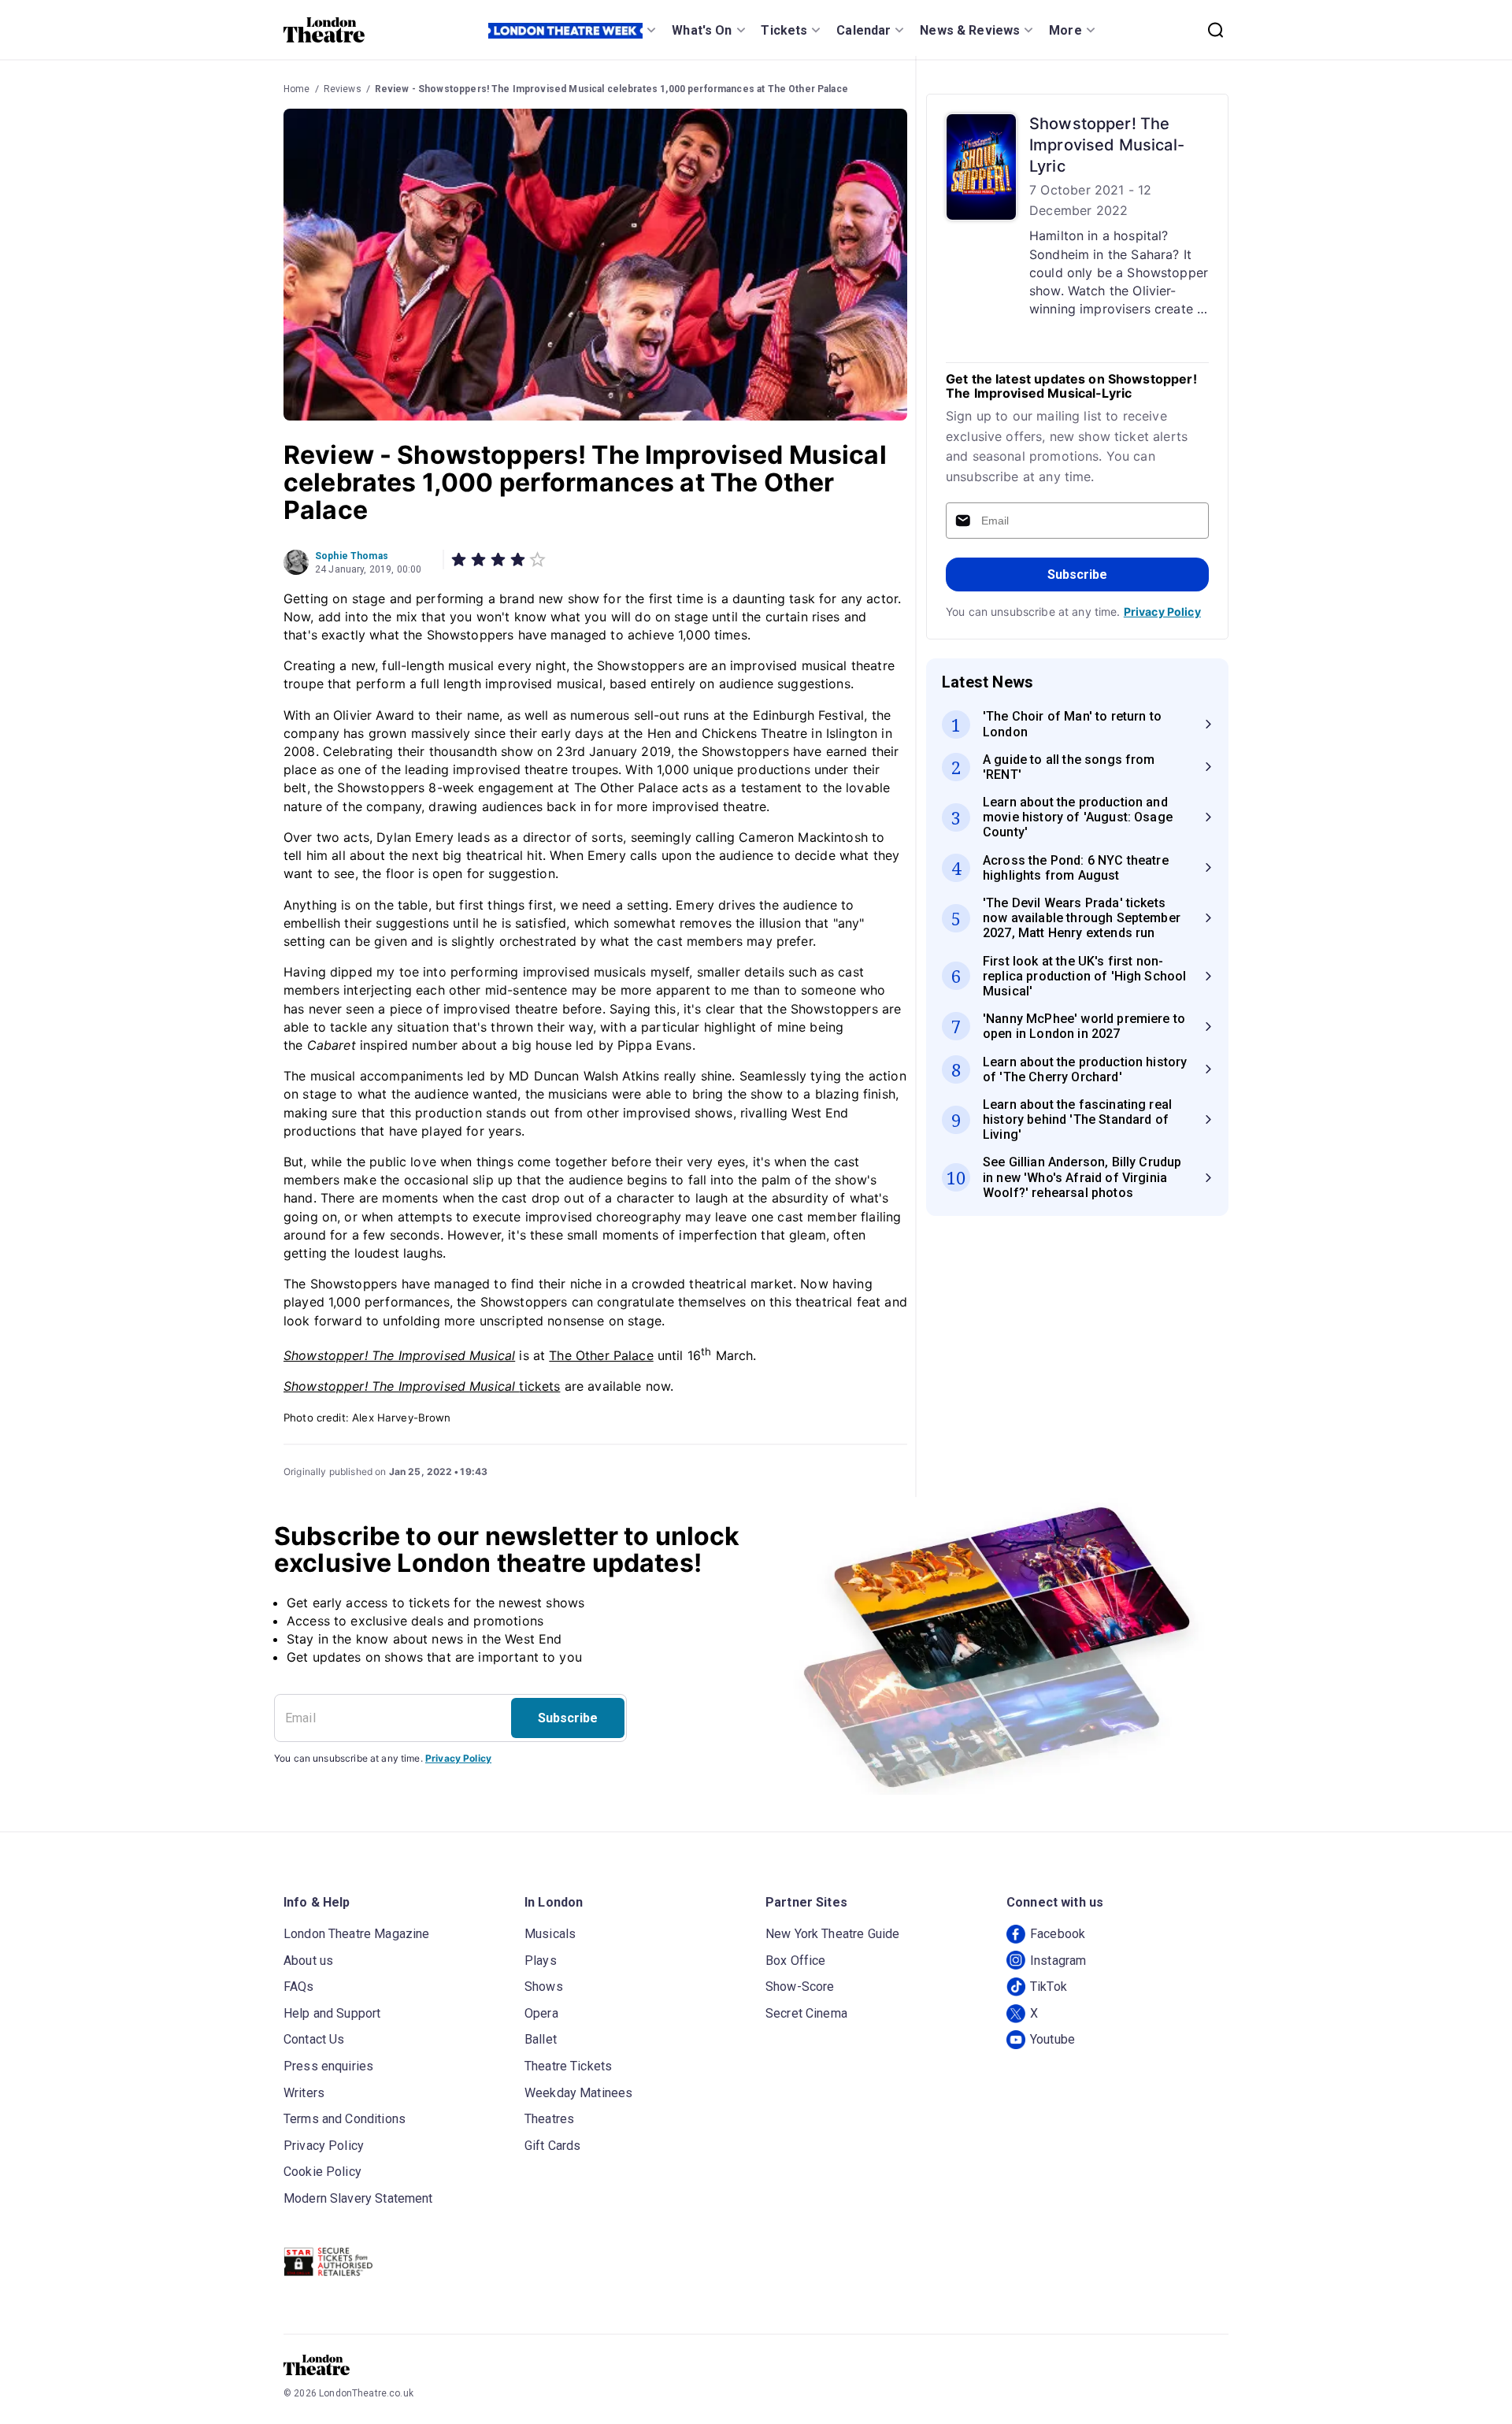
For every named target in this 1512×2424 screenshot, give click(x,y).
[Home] (324, 30)
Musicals (550, 1934)
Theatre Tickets (568, 2066)
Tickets (784, 30)
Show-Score (800, 1987)
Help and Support (332, 2013)
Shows (544, 1987)
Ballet (541, 2039)
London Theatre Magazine (356, 1934)
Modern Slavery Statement (358, 2198)
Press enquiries (328, 2066)
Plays (541, 1961)
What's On (702, 30)
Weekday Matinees (578, 2093)
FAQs (299, 1987)
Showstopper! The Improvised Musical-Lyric (1107, 145)
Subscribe (1077, 574)
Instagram (1058, 1961)
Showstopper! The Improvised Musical (399, 1355)
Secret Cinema (806, 2013)
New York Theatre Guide (832, 1934)
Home (297, 89)
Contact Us (314, 2039)
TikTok (1049, 1987)
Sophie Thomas (352, 556)
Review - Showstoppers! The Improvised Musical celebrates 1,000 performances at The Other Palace (611, 89)
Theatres (549, 2119)
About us (308, 1961)
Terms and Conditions (345, 2119)
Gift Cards (553, 2146)
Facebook (1058, 1934)
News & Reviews (970, 30)
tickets (422, 1386)
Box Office (796, 1961)
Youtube (1052, 2039)
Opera (541, 2013)
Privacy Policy (1162, 612)
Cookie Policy (322, 2172)
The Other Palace (601, 1355)
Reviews (343, 89)
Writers (304, 2093)
